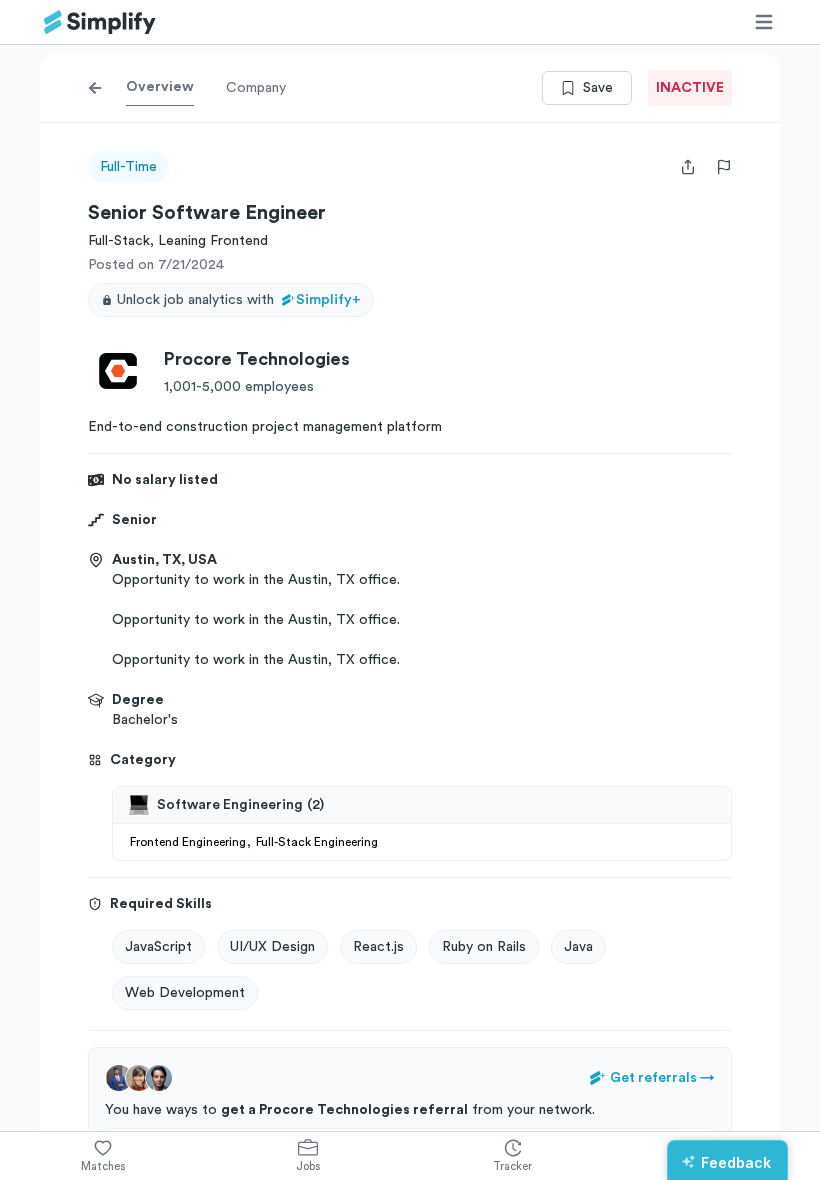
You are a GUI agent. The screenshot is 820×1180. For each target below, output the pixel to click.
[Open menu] (764, 22)
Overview (160, 87)
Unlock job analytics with (239, 300)
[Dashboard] (100, 22)
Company (256, 88)
